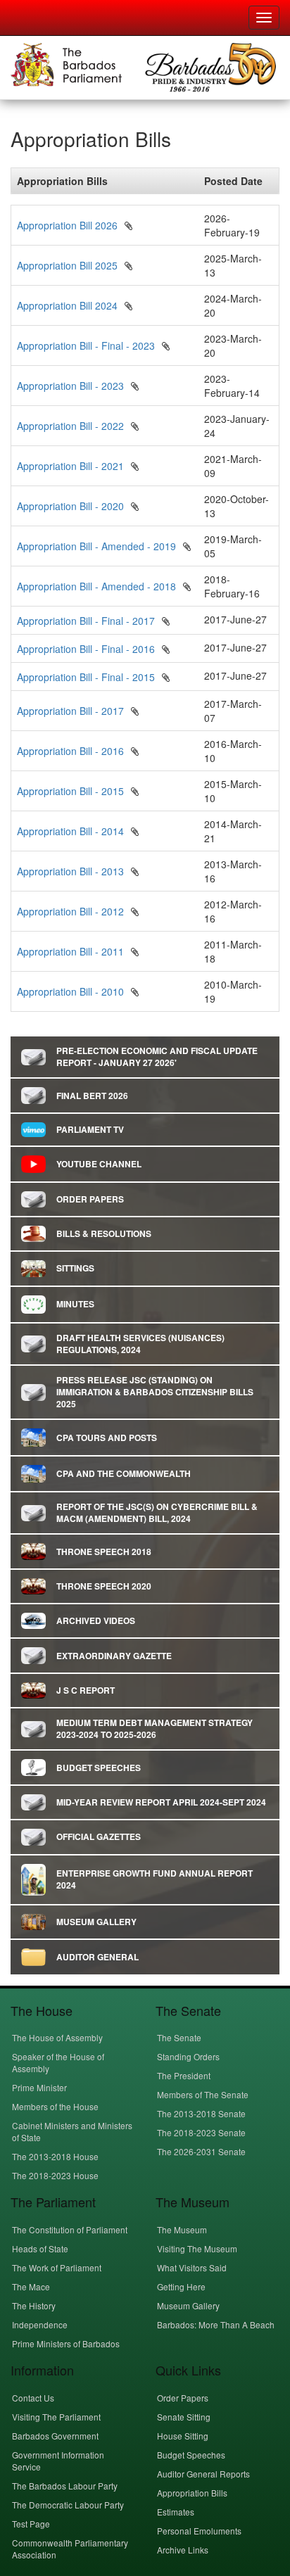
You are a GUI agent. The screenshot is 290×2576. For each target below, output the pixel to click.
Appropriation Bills (192, 2493)
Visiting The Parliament (56, 2417)
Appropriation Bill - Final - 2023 (86, 345)
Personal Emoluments (199, 2531)
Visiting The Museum (197, 2248)
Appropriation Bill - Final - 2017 (86, 621)
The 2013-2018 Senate (201, 2113)
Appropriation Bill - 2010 (70, 991)
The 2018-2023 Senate (201, 2132)
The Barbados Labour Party (65, 2486)
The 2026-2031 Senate (201, 2151)
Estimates (176, 2512)
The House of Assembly (57, 2037)
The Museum (182, 2229)
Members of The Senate (203, 2094)
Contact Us (33, 2398)
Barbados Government (55, 2436)
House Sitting (183, 2436)
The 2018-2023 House (55, 2175)
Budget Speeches (191, 2455)
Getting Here (181, 2286)
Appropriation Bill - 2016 (70, 751)
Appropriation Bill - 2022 (70, 426)
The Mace (31, 2286)
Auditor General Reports (203, 2474)
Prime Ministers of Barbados (66, 2343)
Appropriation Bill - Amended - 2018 (96, 586)
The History (34, 2305)
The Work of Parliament (57, 2267)
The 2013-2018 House (55, 2156)
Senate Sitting (184, 2417)
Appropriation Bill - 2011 (70, 951)
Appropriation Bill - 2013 (70, 871)
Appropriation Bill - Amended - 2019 (96, 546)
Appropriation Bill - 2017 (70, 711)
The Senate (179, 2037)
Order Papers (183, 2398)
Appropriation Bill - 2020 (70, 506)
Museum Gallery (188, 2305)
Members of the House (55, 2106)
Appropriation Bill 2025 (67, 265)
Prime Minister (39, 2087)
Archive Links (183, 2550)
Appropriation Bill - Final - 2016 (86, 649)
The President (184, 2075)
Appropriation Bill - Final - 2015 (86, 677)
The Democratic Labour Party (68, 2505)
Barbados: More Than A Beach (216, 2324)
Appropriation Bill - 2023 (70, 386)
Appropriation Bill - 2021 (70, 466)
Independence (40, 2324)
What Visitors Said (192, 2267)
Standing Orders (188, 2056)
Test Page (31, 2524)
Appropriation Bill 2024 (67, 305)
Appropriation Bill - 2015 (70, 791)
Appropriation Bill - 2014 (70, 831)
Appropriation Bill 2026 (67, 225)
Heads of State (40, 2248)
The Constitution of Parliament (70, 2229)
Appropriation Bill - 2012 (70, 911)
